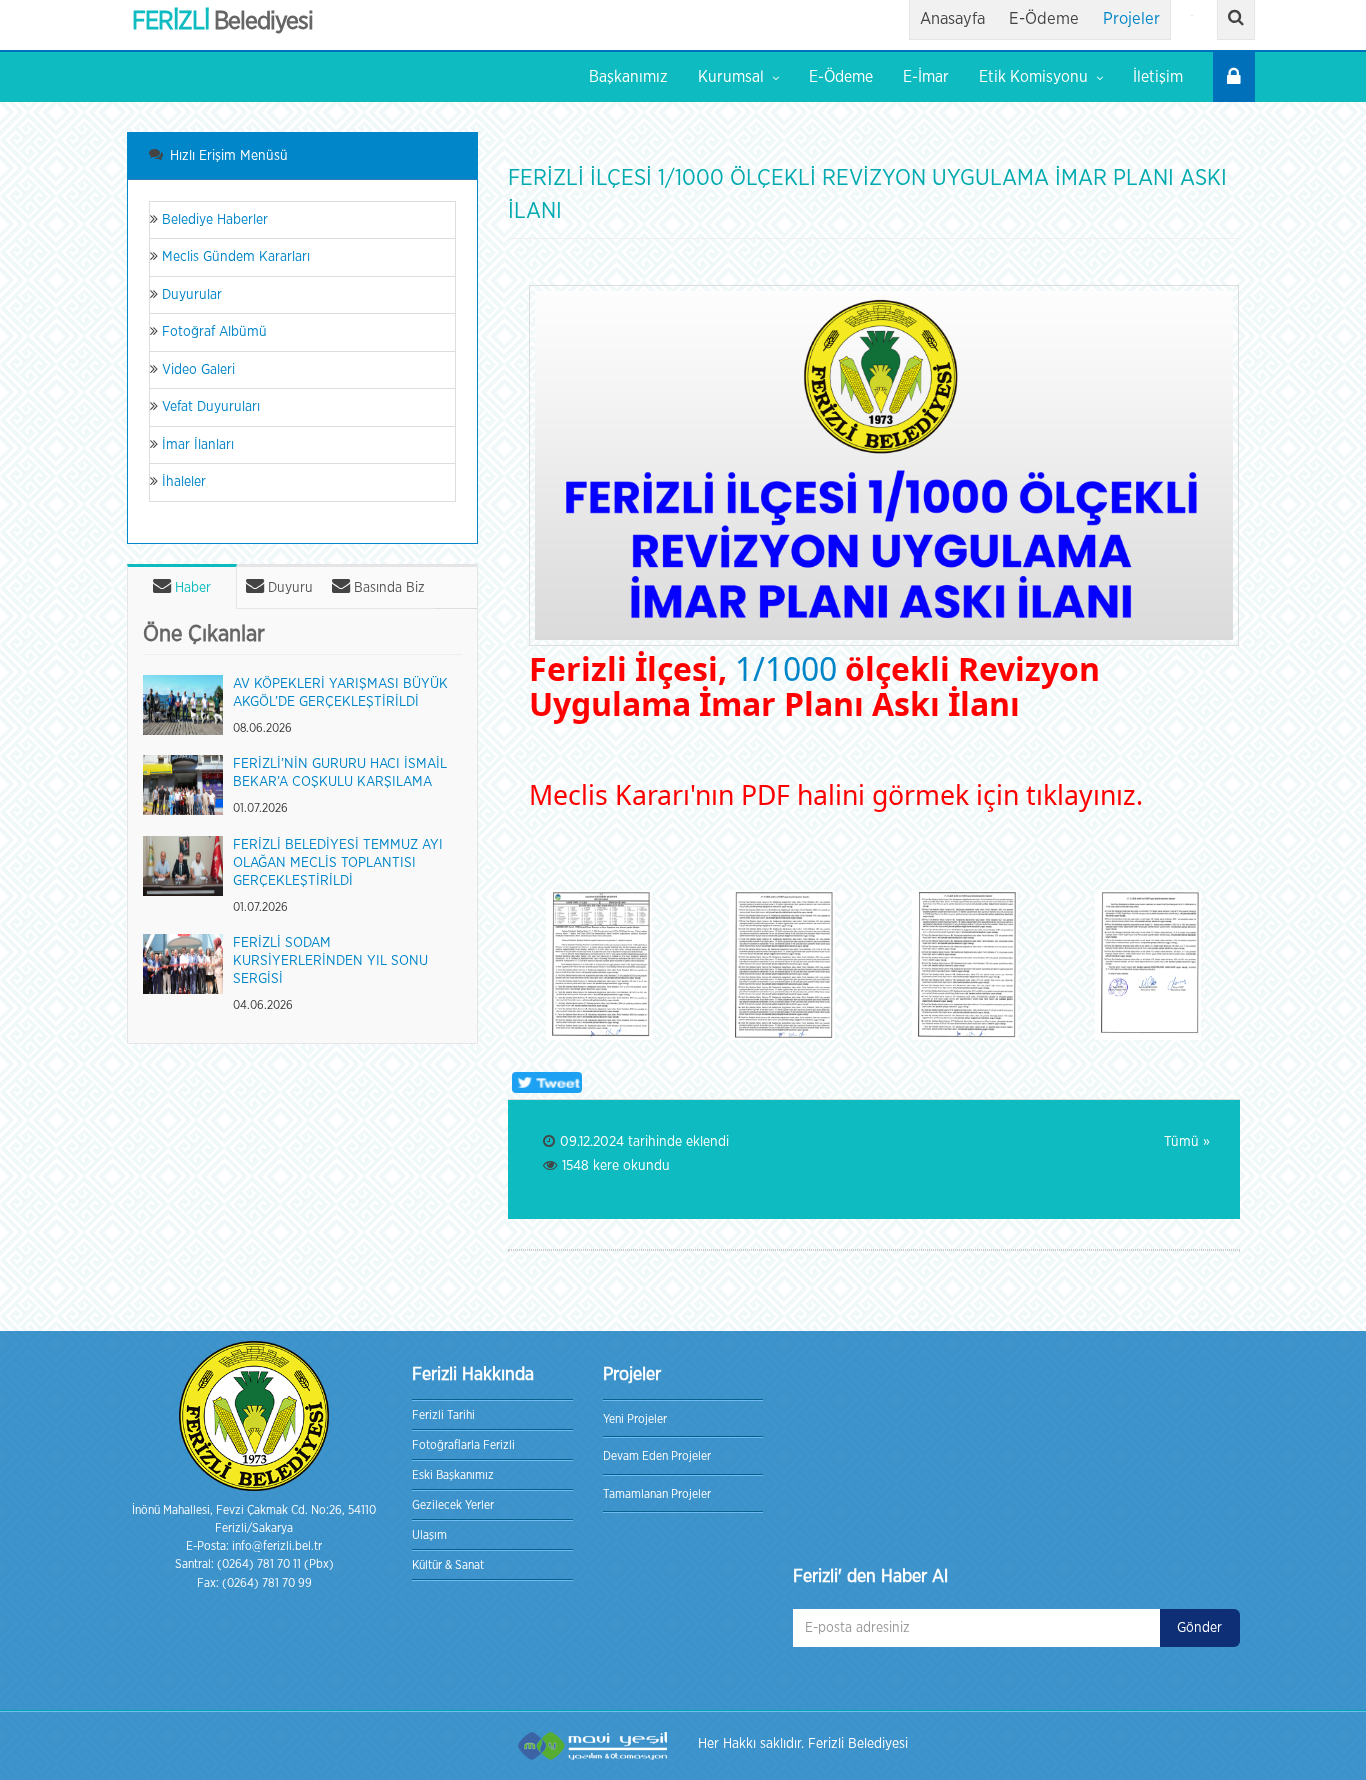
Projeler (1131, 19)
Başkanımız (628, 77)
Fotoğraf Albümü (212, 332)
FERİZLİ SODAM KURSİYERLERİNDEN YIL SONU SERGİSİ (330, 961)
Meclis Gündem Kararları (234, 257)
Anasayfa (952, 19)
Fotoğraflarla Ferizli (463, 1445)
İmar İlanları (196, 445)
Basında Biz (387, 588)
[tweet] (545, 1082)
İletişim (1158, 77)
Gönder (1199, 1628)
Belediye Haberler (213, 220)
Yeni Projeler (635, 1419)
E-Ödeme (1044, 19)
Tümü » (1187, 1142)
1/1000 (786, 668)
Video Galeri (196, 370)
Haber (191, 588)
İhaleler (182, 482)
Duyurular (190, 295)
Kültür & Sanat (448, 1565)
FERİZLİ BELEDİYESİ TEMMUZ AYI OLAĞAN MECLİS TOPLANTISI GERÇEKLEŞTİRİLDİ (338, 863)
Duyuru (288, 588)
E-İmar (926, 77)
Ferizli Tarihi (443, 1415)
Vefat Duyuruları (209, 407)
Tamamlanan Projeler (657, 1494)
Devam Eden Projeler (657, 1456)
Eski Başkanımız (453, 1475)
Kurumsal (731, 77)
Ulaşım (429, 1535)
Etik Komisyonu (1033, 77)
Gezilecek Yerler (453, 1505)
